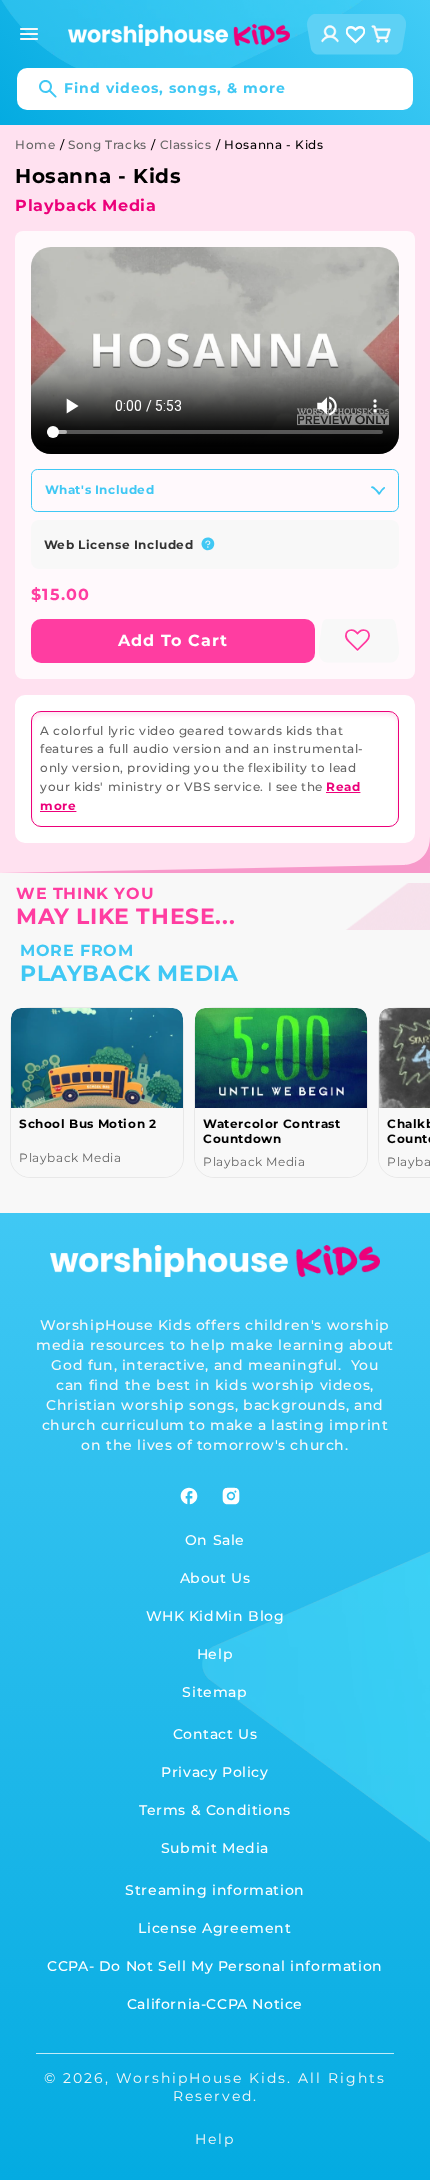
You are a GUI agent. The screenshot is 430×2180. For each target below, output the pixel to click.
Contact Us (215, 1734)
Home (35, 144)
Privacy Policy (214, 1772)
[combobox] (215, 89)
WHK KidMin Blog (215, 1616)
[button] (29, 34)
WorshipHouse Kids (201, 2078)
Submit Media (215, 1848)
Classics (186, 144)
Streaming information (215, 1890)
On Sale (215, 1540)
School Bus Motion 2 (87, 1123)
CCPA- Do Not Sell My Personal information (215, 1966)
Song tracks (107, 144)
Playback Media (85, 205)
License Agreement (214, 1928)
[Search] (38, 89)
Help (215, 1654)
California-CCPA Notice (215, 2004)
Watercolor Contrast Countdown (271, 1131)
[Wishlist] (356, 34)
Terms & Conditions (215, 1810)
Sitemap (214, 1692)
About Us (215, 1578)
